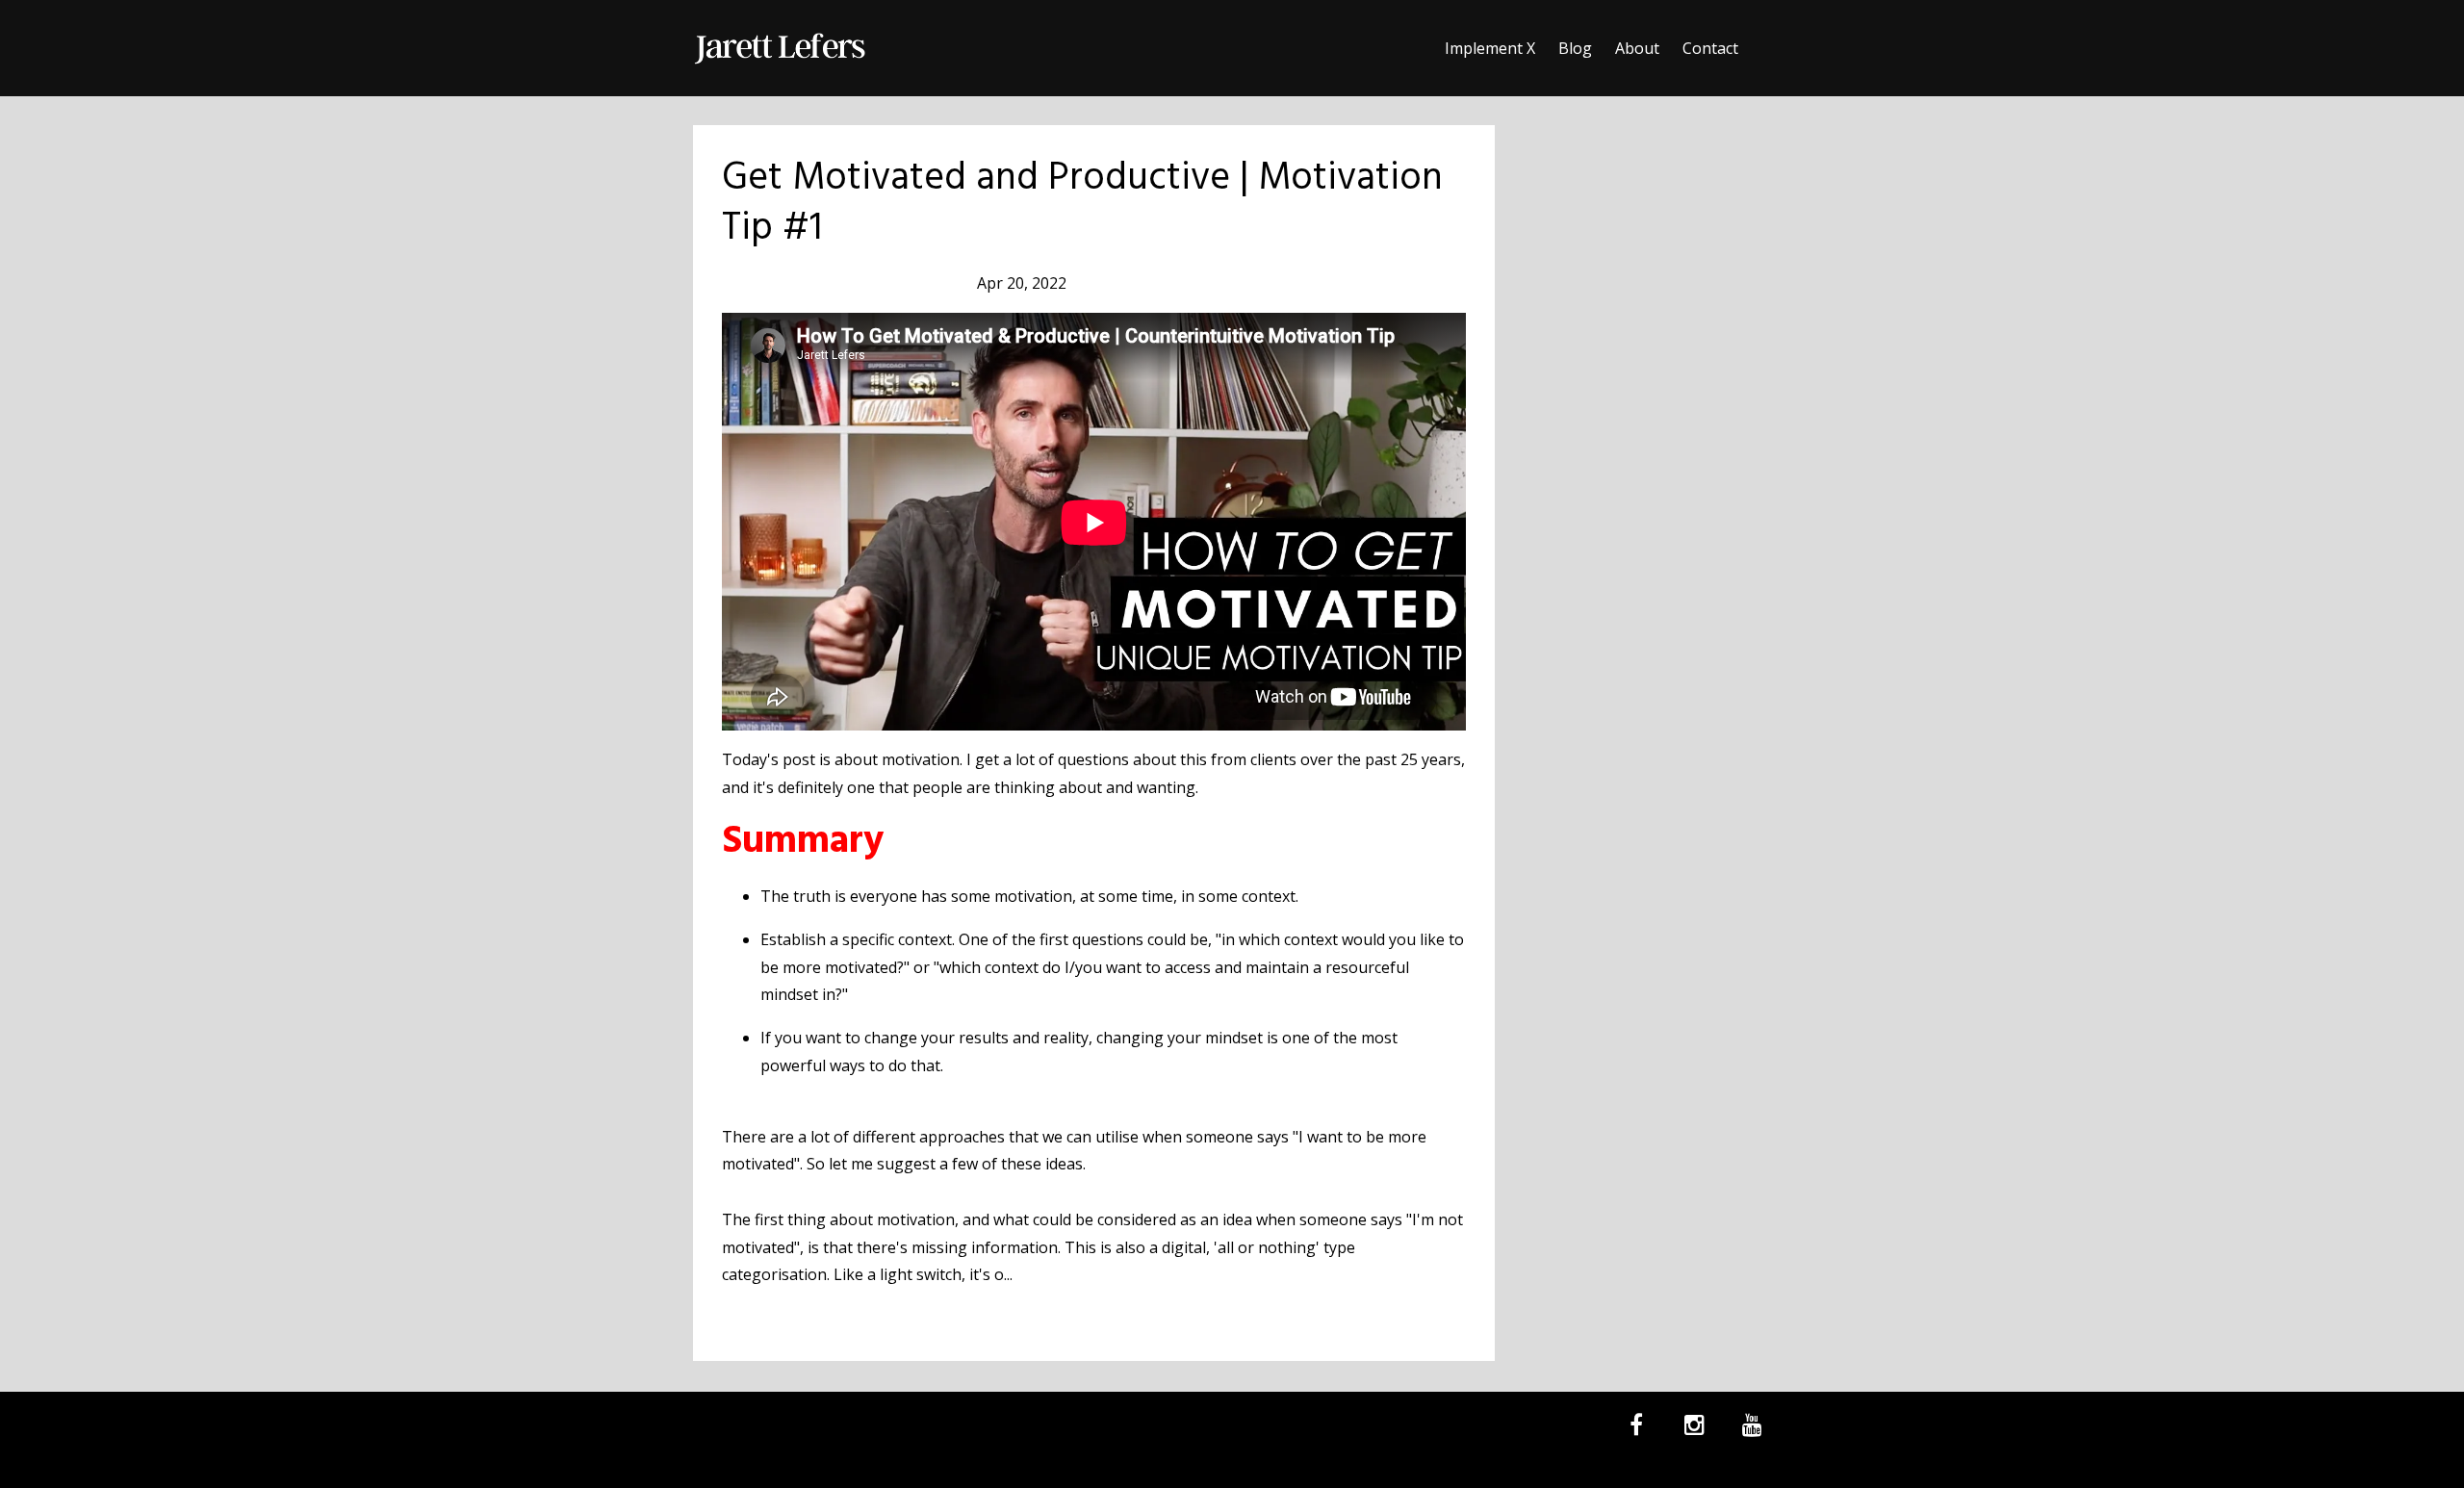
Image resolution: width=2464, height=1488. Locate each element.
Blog (1575, 48)
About (1637, 48)
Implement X (1490, 48)
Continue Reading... (797, 1318)
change (750, 283)
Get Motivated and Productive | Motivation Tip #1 (1082, 204)
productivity (915, 283)
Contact (1710, 48)
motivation (825, 283)
